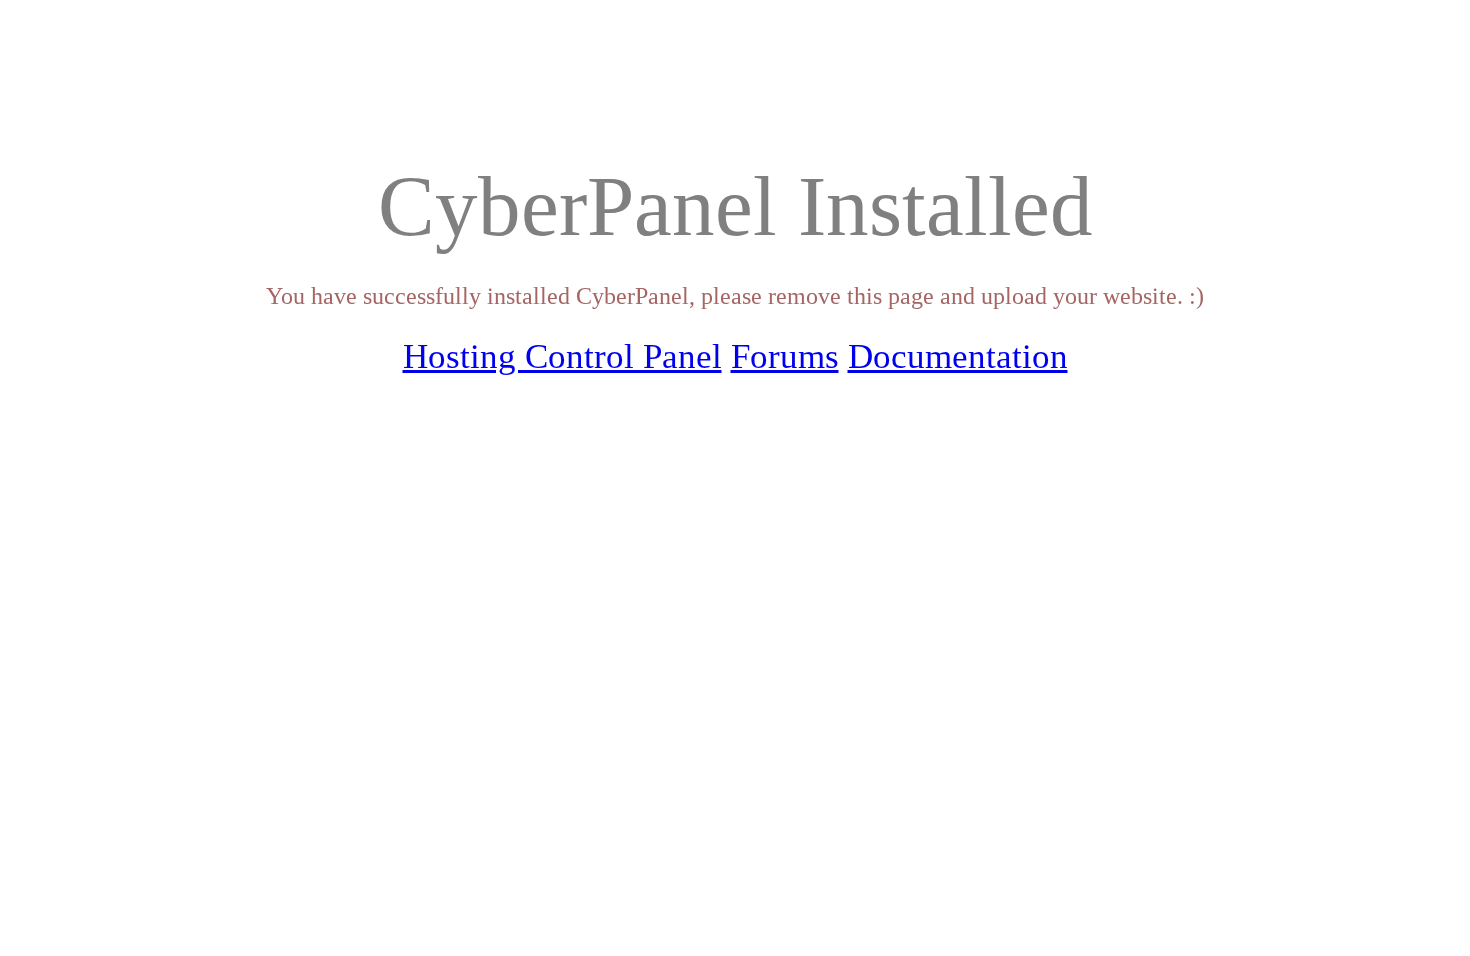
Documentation (958, 356)
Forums (785, 356)
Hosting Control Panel (562, 356)
